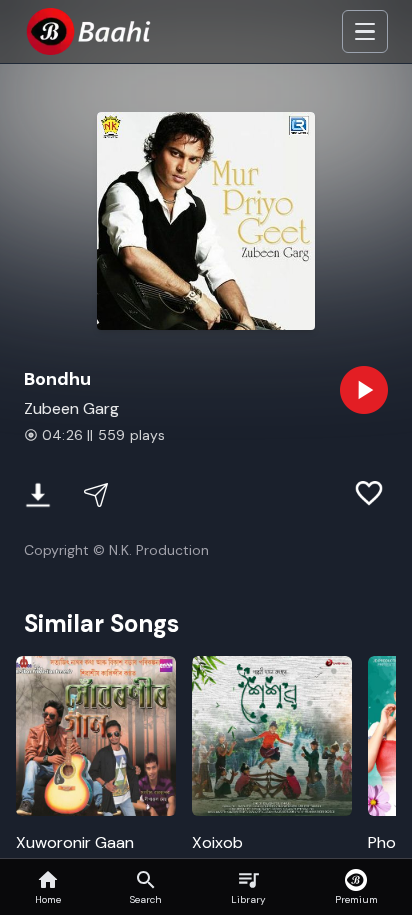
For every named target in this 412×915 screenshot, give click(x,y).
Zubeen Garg (71, 408)
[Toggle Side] (365, 32)
